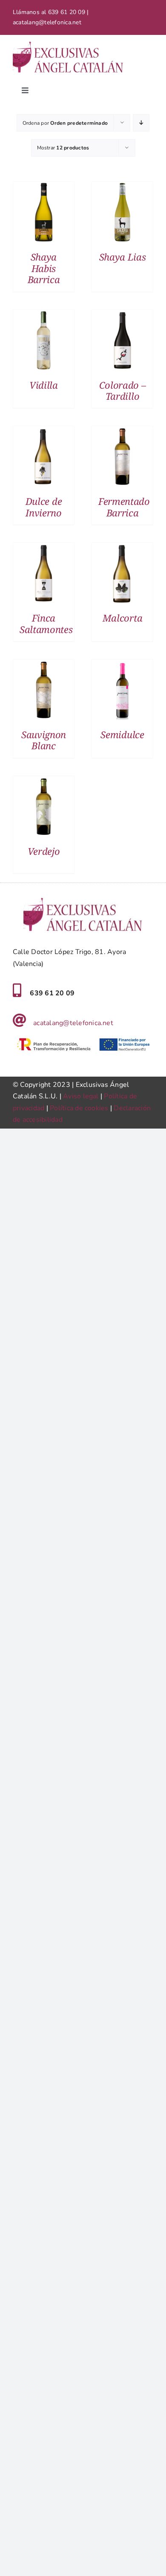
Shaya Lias (123, 257)
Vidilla (44, 385)
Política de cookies (79, 1108)
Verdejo (44, 851)
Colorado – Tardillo (123, 390)
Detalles (44, 214)
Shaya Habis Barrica (44, 268)
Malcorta (122, 618)
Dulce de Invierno (44, 507)
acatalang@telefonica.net (73, 1023)
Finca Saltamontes (46, 623)
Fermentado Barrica (124, 507)
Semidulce (122, 734)
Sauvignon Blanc (44, 740)
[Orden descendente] (141, 123)
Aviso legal (81, 1096)
